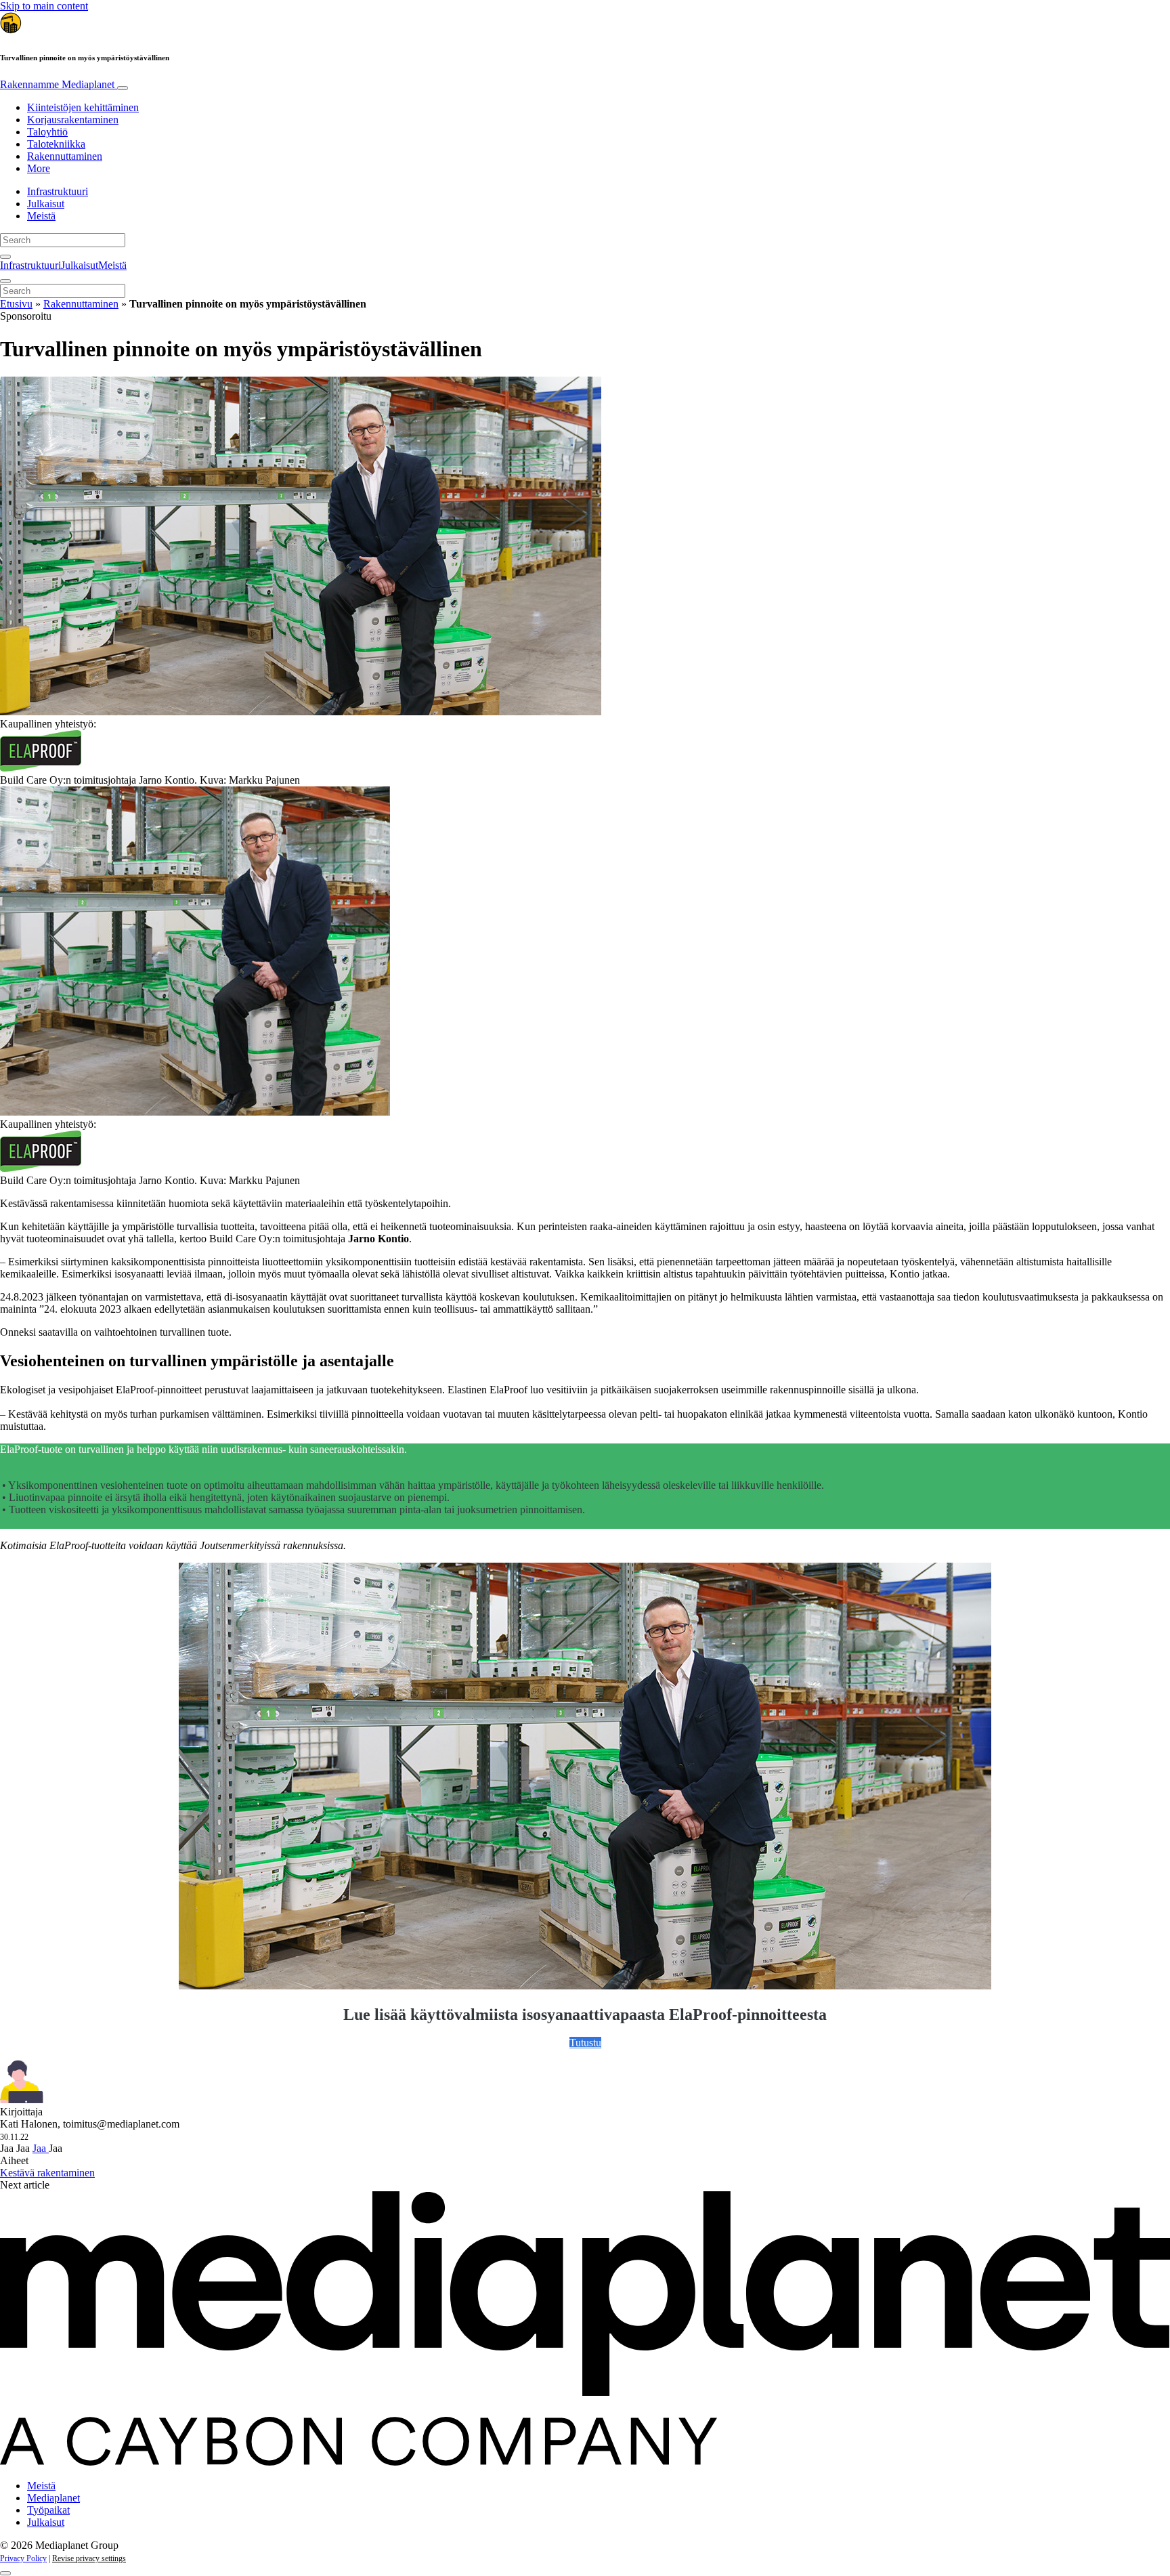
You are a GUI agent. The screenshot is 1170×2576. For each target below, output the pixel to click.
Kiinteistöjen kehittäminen (83, 107)
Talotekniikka (56, 144)
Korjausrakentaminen (73, 120)
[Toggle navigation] (123, 88)
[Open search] (5, 257)
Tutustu (585, 2043)
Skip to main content (44, 6)
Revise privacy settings (89, 2558)
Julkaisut (46, 204)
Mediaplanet (53, 2498)
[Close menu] (5, 281)
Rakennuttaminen (65, 156)
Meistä (41, 216)
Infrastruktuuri (58, 191)
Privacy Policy (23, 2558)
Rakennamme (57, 84)
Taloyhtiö (47, 132)
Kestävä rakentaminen (47, 2173)
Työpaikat (48, 2510)
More (39, 168)
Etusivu (16, 304)
